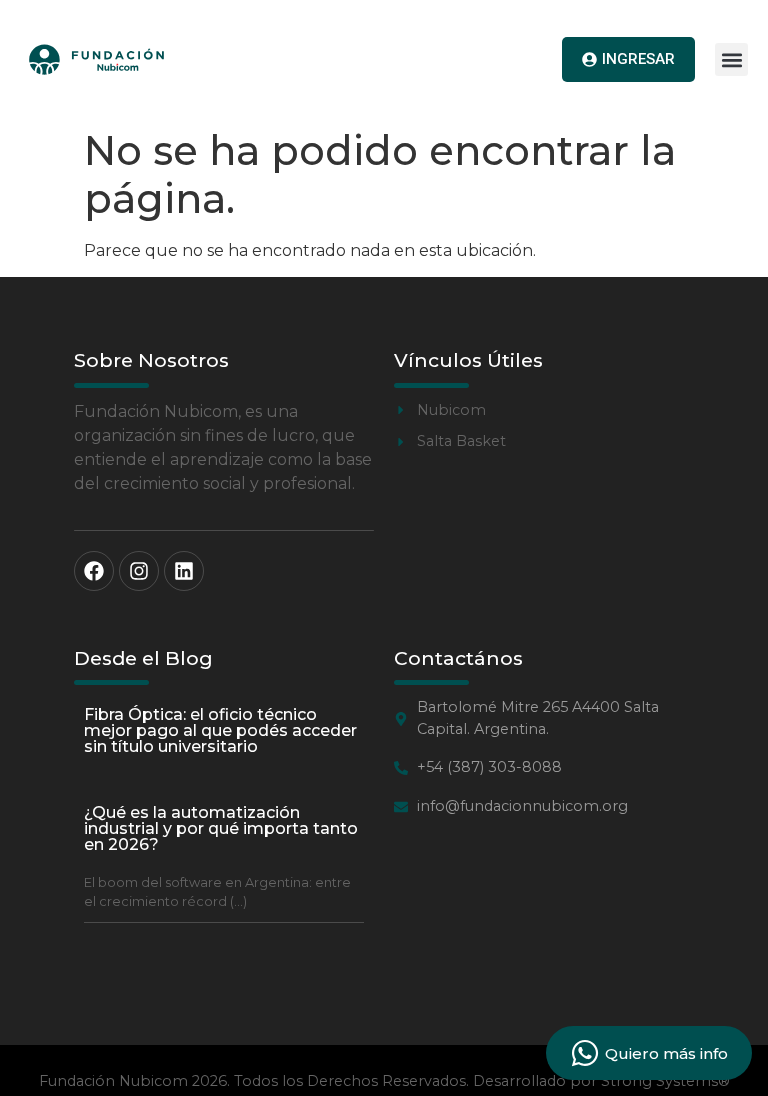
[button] (731, 59)
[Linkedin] (184, 571)
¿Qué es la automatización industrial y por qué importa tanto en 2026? (221, 828)
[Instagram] (139, 571)
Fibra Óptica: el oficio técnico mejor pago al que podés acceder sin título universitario (220, 730)
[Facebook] (94, 571)
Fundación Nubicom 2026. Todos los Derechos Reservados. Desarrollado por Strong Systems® (384, 1081)
